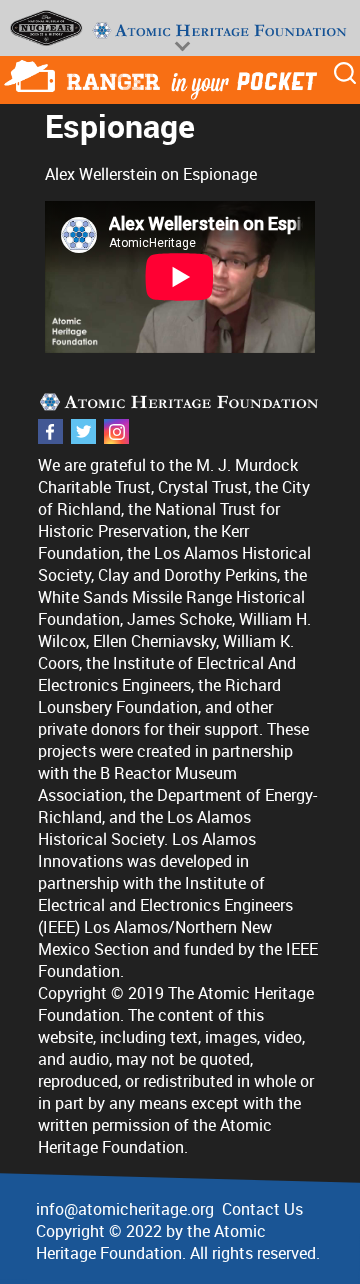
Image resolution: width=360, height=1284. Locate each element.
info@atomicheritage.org (125, 1209)
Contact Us (262, 1209)
